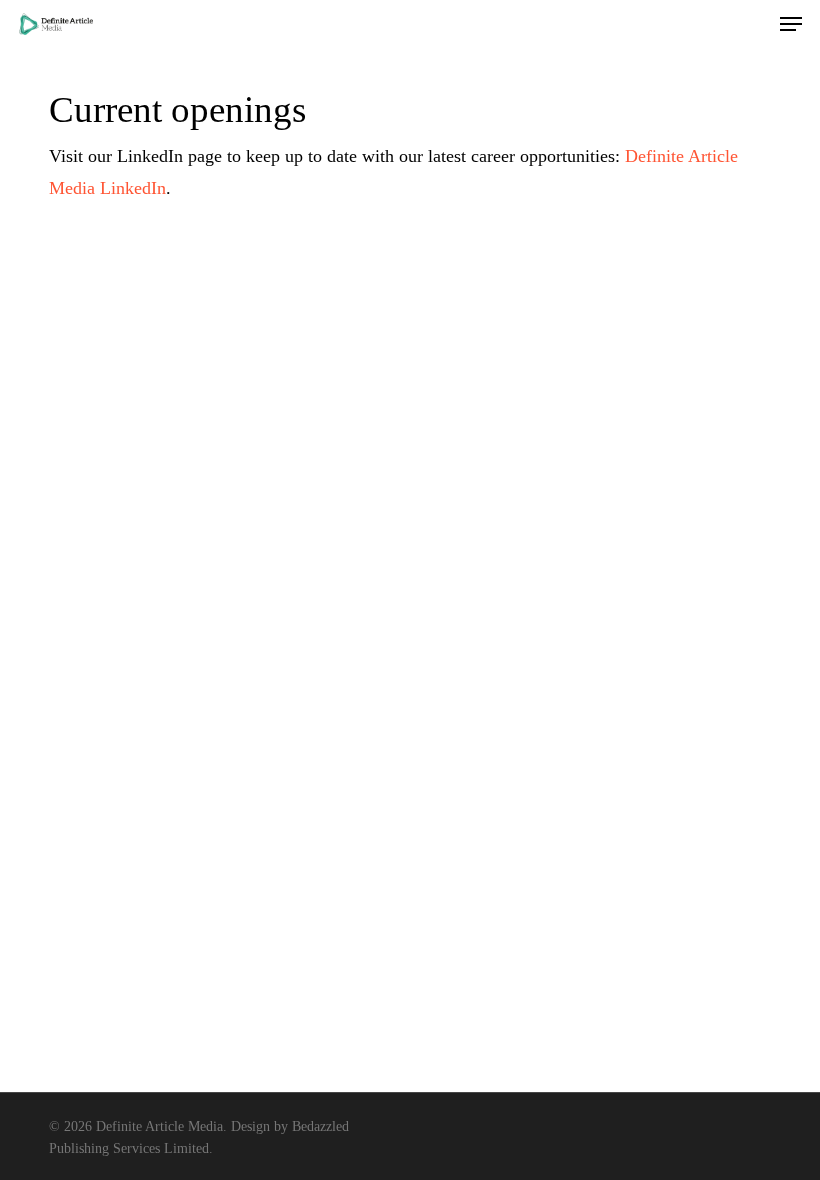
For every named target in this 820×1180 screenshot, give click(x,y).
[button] (791, 24)
